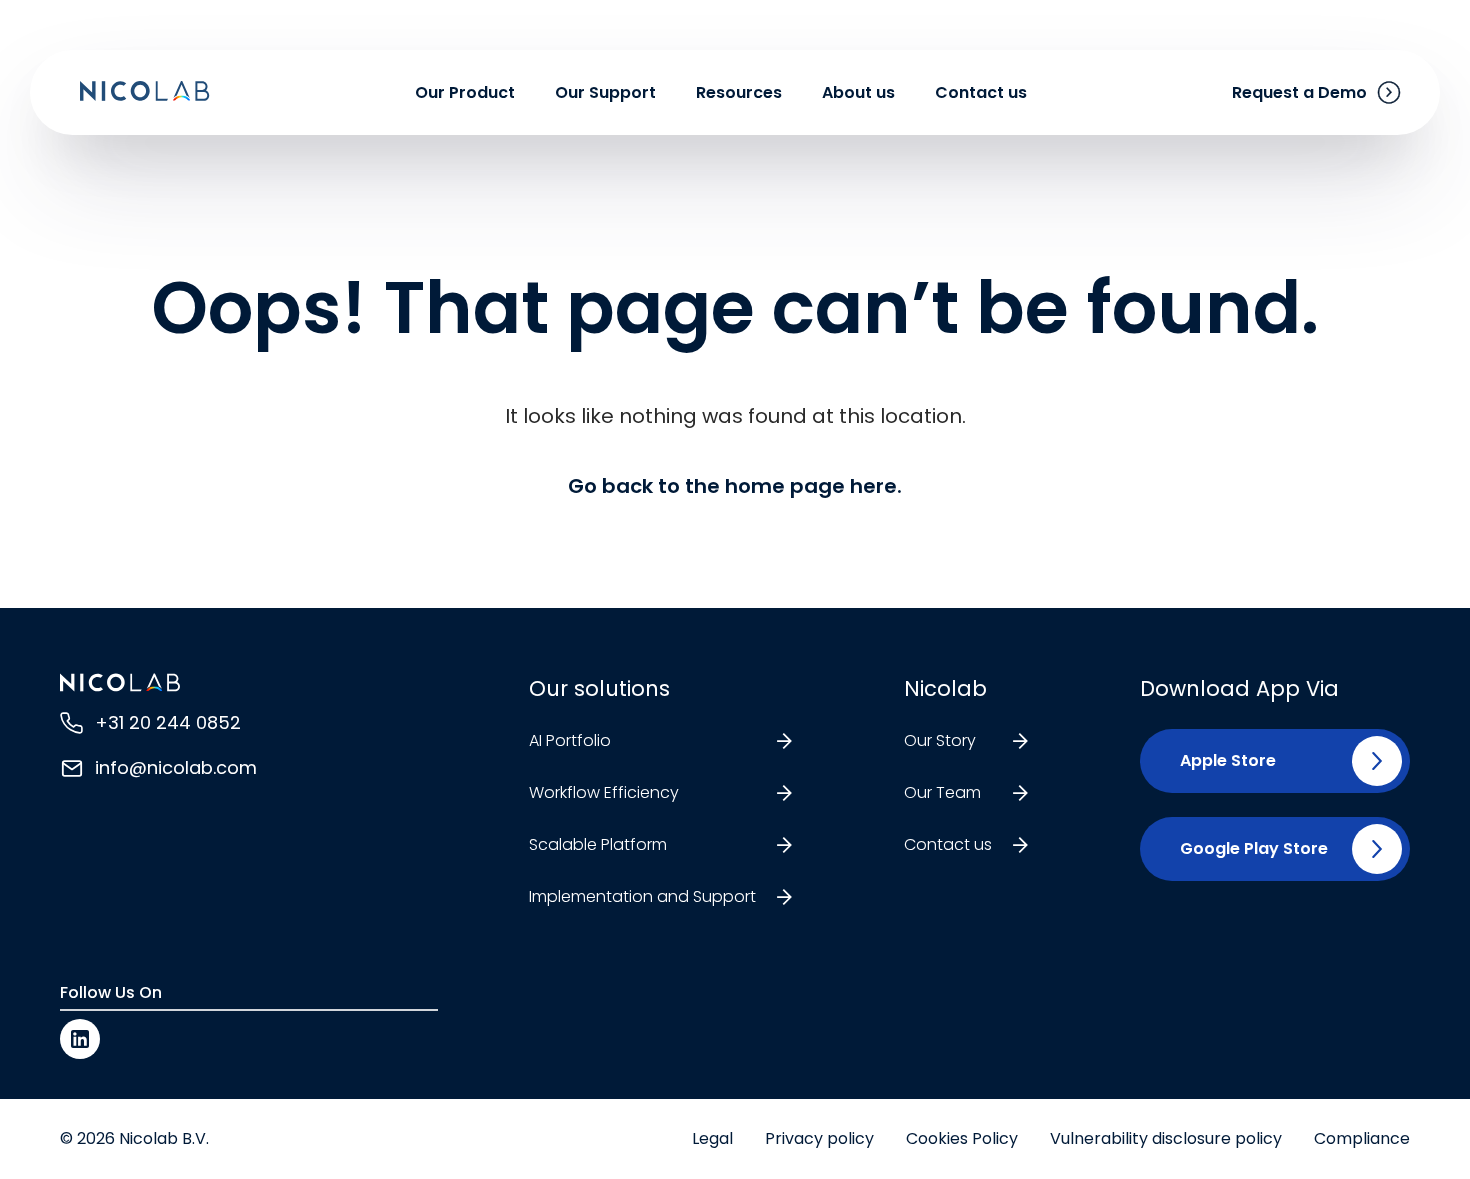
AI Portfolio (570, 740)
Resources (739, 92)
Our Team (942, 792)
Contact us (981, 92)
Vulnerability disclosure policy (1166, 1138)
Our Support (605, 92)
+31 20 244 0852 (168, 722)
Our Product (465, 92)
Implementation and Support (642, 896)
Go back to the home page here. (735, 486)
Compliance (1362, 1138)
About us (858, 92)
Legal (712, 1138)
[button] (1220, 761)
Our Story (940, 740)
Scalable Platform (598, 844)
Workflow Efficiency (604, 792)
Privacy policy (819, 1138)
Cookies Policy (962, 1138)
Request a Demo (1299, 92)
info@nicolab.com (176, 767)
